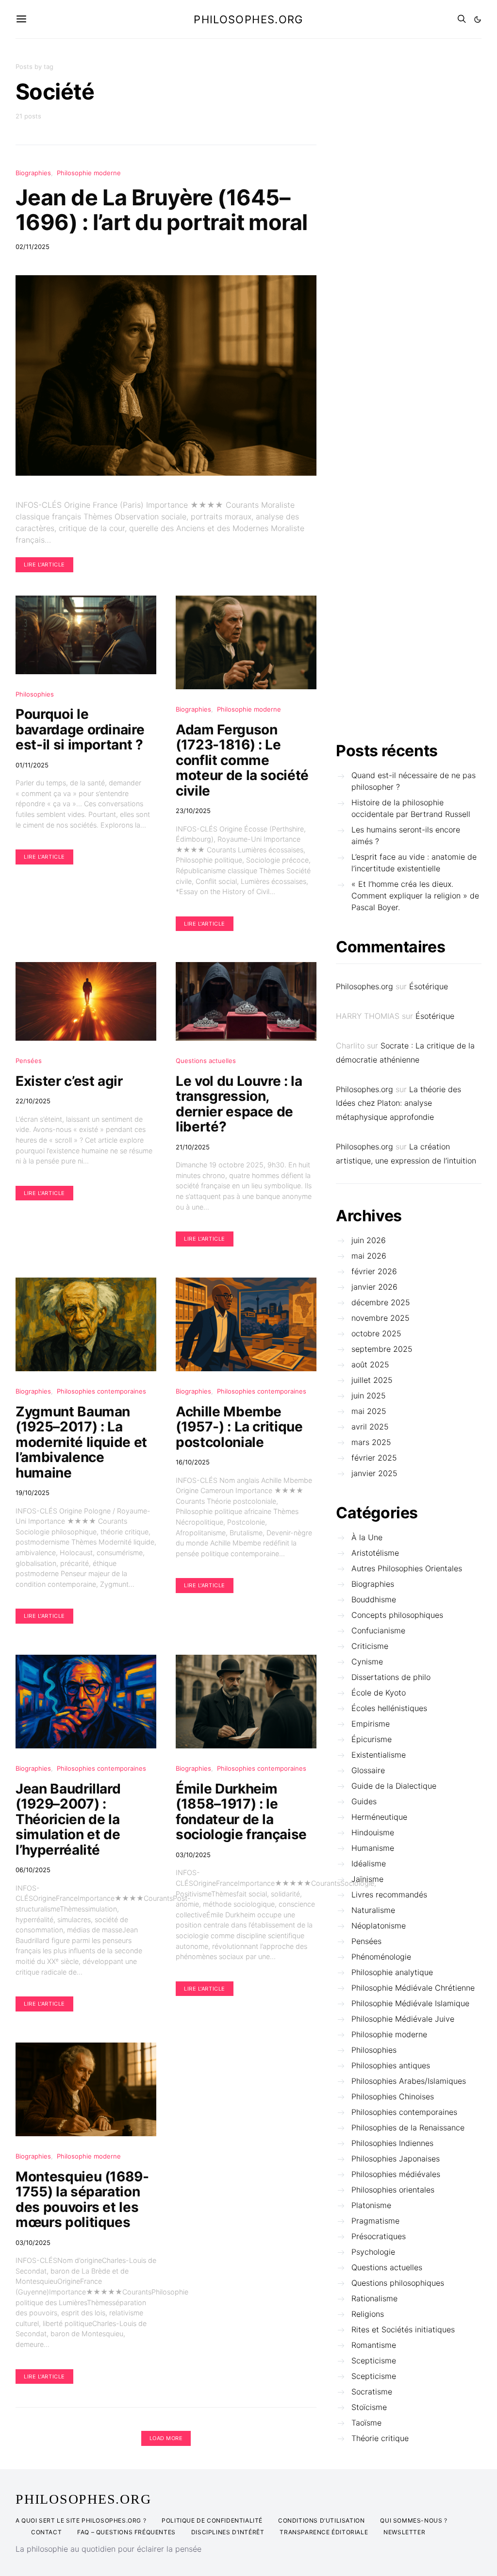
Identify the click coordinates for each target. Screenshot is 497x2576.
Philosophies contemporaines (101, 1391)
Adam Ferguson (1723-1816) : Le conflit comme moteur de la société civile (242, 760)
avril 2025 (370, 1427)
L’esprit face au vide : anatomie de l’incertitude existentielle (414, 863)
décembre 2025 (381, 1302)
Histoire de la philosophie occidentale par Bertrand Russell (411, 808)
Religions (368, 2314)
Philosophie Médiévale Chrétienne (413, 1988)
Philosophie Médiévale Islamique (410, 2003)
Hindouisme (373, 1832)
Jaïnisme (367, 1879)
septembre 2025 (382, 1349)
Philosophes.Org (83, 2499)
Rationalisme (374, 2298)
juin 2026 (369, 1240)
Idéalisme (369, 1863)
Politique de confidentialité (212, 2520)
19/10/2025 (33, 1493)
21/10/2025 (193, 1147)
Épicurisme (372, 1739)
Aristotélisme (375, 1553)
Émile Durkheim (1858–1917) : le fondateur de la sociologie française (241, 1812)
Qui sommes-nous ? (414, 2520)
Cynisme (367, 1662)
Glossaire (368, 1770)
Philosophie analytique (392, 1972)
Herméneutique (379, 1817)
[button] (478, 19)
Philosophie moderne (89, 173)
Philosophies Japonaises (396, 2159)
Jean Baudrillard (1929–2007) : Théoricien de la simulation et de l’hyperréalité (68, 1819)
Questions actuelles (206, 1061)
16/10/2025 (193, 1462)
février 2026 (374, 1271)
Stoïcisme (369, 2407)
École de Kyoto (379, 1693)
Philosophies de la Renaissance (408, 2127)
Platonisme (371, 2205)
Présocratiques (379, 2236)
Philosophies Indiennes (392, 2143)
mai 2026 (369, 1256)
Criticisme (370, 1646)
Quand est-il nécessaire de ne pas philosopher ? (414, 781)
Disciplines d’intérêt (228, 2532)
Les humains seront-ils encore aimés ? (406, 835)
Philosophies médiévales (396, 2174)
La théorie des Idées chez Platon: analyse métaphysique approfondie (398, 1103)
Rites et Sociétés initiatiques (403, 2329)
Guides (364, 1801)
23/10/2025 (193, 811)
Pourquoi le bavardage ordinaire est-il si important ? (80, 729)
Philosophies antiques (391, 2065)
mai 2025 (369, 1411)
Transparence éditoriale (324, 2532)
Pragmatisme (375, 2221)
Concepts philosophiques (397, 1615)
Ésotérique (429, 986)
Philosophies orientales (393, 2190)
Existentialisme (379, 1755)
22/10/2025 (33, 1101)
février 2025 (374, 1458)
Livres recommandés (389, 1895)
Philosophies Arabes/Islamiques (409, 2081)
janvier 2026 (374, 1287)
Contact (46, 2532)
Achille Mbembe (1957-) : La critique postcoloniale (239, 1427)
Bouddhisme (374, 1599)
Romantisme (374, 2345)
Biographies (33, 173)
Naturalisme (373, 1910)
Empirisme (371, 1724)
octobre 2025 (376, 1333)
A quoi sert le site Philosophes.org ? (81, 2520)
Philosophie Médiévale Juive (403, 2019)
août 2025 (370, 1364)
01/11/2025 (32, 765)
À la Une (367, 1537)
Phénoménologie (381, 1957)
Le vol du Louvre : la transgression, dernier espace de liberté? (239, 1104)
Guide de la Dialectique (394, 1786)
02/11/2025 (33, 247)
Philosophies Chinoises (393, 2096)
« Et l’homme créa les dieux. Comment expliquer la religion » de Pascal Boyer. (415, 896)
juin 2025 (369, 1396)
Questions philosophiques (398, 2283)
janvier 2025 (374, 1473)
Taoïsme (366, 2423)
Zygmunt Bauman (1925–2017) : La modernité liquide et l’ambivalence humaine (81, 1442)
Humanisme (373, 1848)
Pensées (29, 1061)
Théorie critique (380, 2438)
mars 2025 (371, 1442)
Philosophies (35, 694)
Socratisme (372, 2392)
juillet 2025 (372, 1380)
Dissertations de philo (391, 1677)
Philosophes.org (248, 19)
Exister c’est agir (69, 1081)
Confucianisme (378, 1630)
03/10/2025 (193, 1855)
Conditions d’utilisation (321, 2520)
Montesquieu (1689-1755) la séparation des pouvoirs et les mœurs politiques (82, 2200)
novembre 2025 (381, 1318)
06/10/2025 (33, 1870)
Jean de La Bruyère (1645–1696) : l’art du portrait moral (162, 210)
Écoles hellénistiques (389, 1708)
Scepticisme (374, 2360)
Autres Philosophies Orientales (407, 1568)
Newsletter (404, 2532)
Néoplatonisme (379, 1926)
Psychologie (373, 2252)
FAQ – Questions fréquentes (126, 2532)
